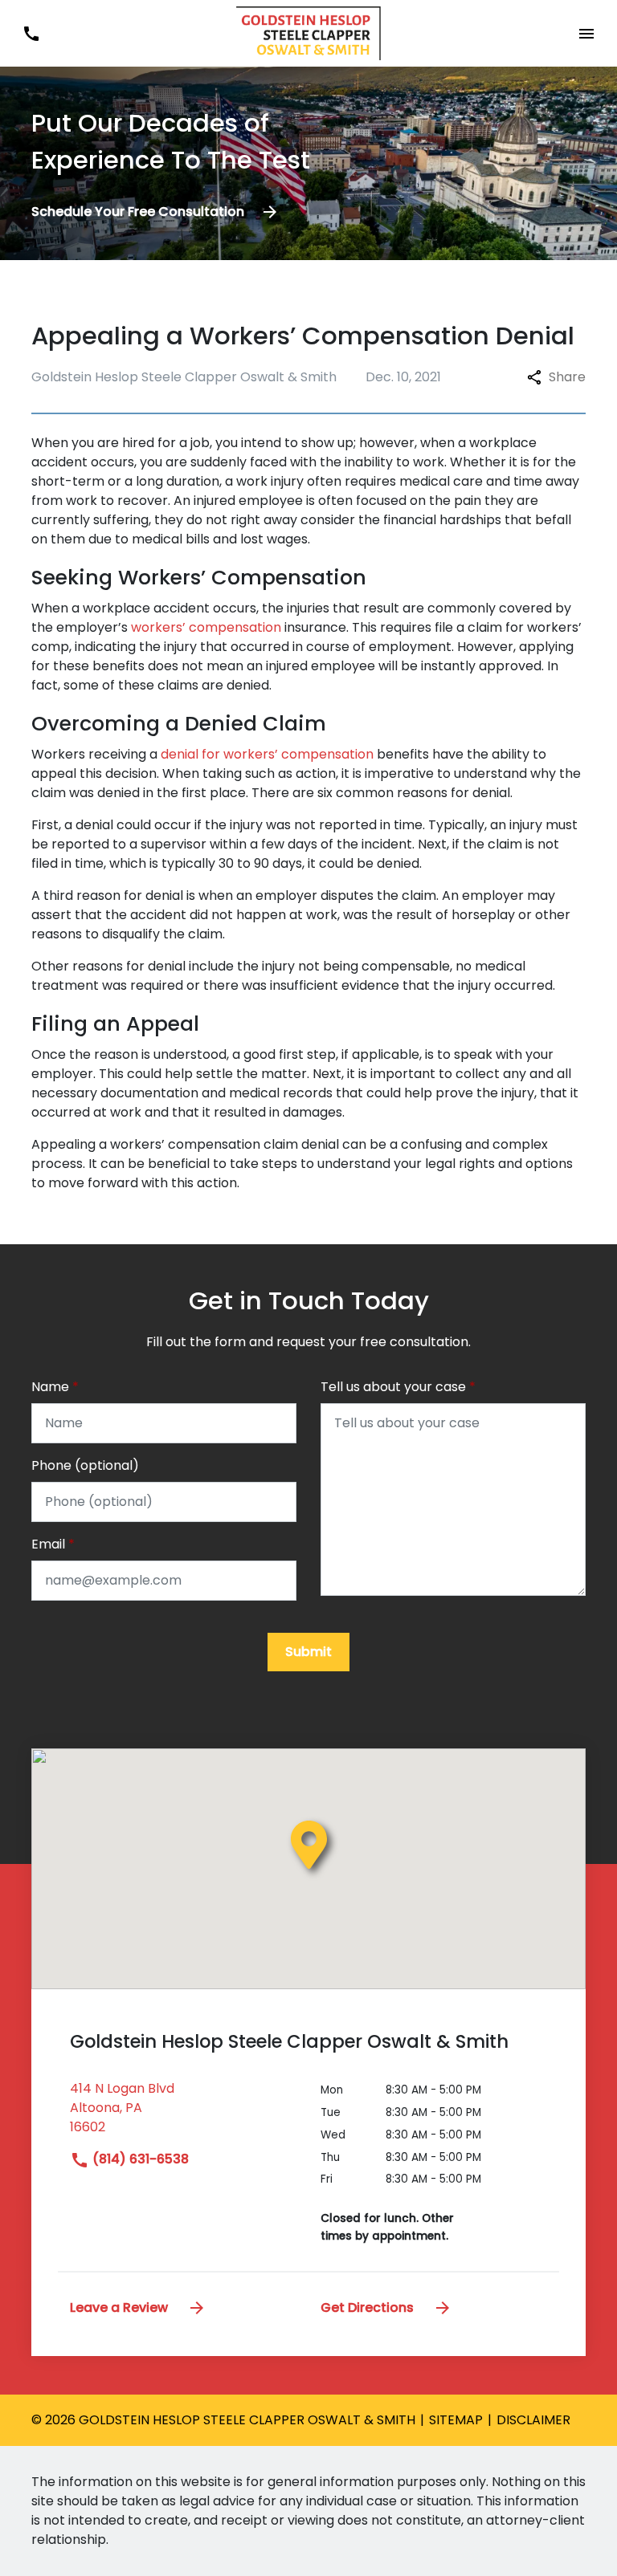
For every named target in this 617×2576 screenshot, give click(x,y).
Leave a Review (121, 2307)
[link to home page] (308, 33)
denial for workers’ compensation (267, 754)
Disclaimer (533, 2420)
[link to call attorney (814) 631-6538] (31, 33)
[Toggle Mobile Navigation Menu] (586, 33)
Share (567, 377)
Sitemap (456, 2420)
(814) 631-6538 (139, 2159)
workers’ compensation (206, 627)
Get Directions (369, 2307)
